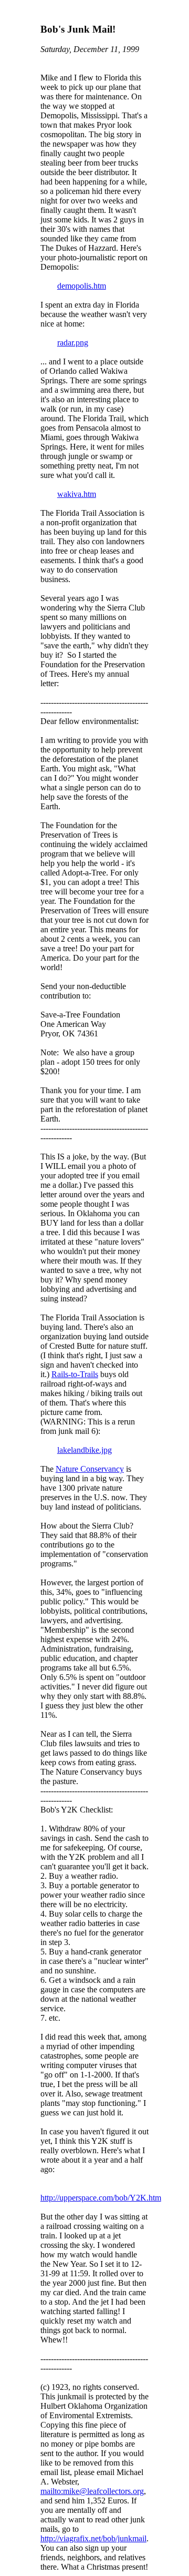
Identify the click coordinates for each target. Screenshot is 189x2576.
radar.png (73, 343)
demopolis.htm (82, 286)
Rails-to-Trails (75, 1374)
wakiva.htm (77, 494)
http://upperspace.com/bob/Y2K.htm (101, 2198)
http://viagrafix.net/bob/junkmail (93, 2538)
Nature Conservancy (90, 1469)
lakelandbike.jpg (85, 1450)
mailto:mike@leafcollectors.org (92, 2491)
